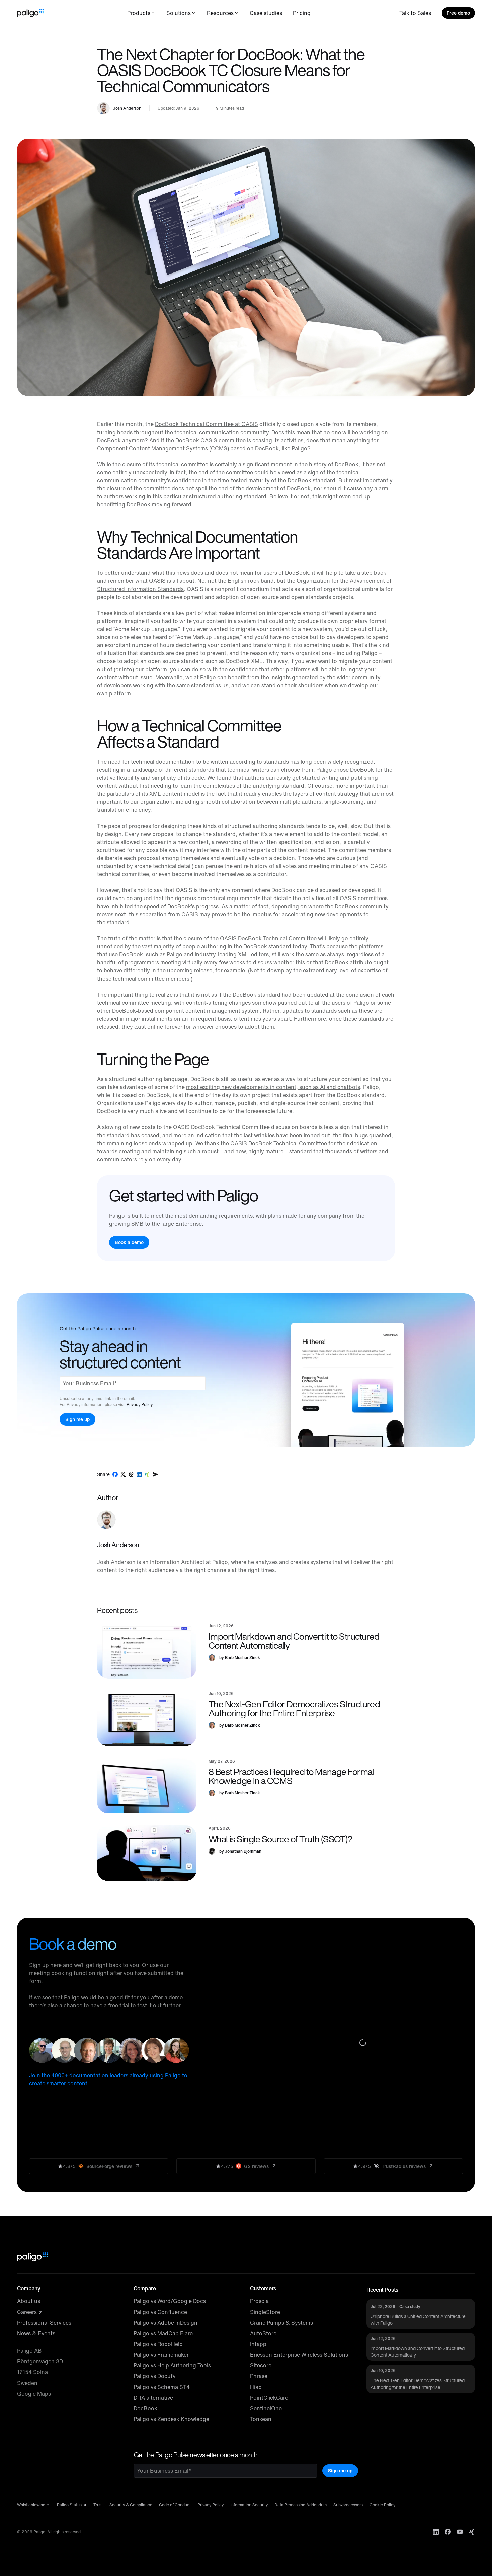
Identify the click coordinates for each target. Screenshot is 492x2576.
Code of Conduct (175, 2505)
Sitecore (261, 2365)
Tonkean (261, 2419)
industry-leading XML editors (232, 954)
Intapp (258, 2344)
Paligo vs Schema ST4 (162, 2387)
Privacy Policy (211, 2505)
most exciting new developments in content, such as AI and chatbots (273, 1087)
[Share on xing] (147, 1474)
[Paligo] (30, 13)
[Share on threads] (131, 1474)
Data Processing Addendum (301, 2505)
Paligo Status (70, 2505)
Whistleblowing (32, 2505)
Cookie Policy (382, 2505)
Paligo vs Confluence (160, 2312)
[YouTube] (460, 2532)
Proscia (259, 2301)
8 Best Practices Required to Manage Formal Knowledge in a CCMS (291, 1776)
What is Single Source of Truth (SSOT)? (280, 1839)
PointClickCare (269, 2398)
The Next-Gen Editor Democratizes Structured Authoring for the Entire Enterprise (294, 1708)
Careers (28, 2312)
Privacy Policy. (140, 1404)
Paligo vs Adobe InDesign (166, 2323)
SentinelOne (266, 2408)
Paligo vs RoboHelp (158, 2344)
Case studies (266, 13)
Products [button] (139, 13)
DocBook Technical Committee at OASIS (207, 424)
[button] (147, 1651)
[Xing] (472, 2532)
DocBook (267, 448)
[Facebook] (448, 2532)
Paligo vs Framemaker (161, 2355)
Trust (98, 2505)
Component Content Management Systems (152, 448)
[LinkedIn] (436, 2532)
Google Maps (34, 2394)
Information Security (249, 2505)
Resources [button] (220, 13)
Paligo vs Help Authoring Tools (172, 2365)
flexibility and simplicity (146, 778)
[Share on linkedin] (139, 1474)
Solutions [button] (179, 13)
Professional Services (44, 2323)
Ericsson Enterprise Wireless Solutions (299, 2355)
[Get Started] (229, 1218)
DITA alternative (153, 2398)
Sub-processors (348, 2505)
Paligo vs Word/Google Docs (170, 2301)
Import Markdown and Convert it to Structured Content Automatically (294, 1641)
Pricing (302, 13)
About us (29, 2301)
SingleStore (265, 2312)
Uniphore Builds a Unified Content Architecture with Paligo (418, 2319)
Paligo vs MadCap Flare (163, 2333)
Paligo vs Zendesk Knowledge (171, 2419)
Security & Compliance (131, 2505)
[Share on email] (155, 1474)
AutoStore (263, 2333)
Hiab (256, 2387)
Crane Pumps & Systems (281, 2323)
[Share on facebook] (115, 1474)
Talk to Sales (415, 13)
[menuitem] (141, 13)
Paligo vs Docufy (155, 2376)
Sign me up (340, 2470)
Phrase (259, 2376)
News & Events (36, 2333)
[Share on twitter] (123, 1474)
